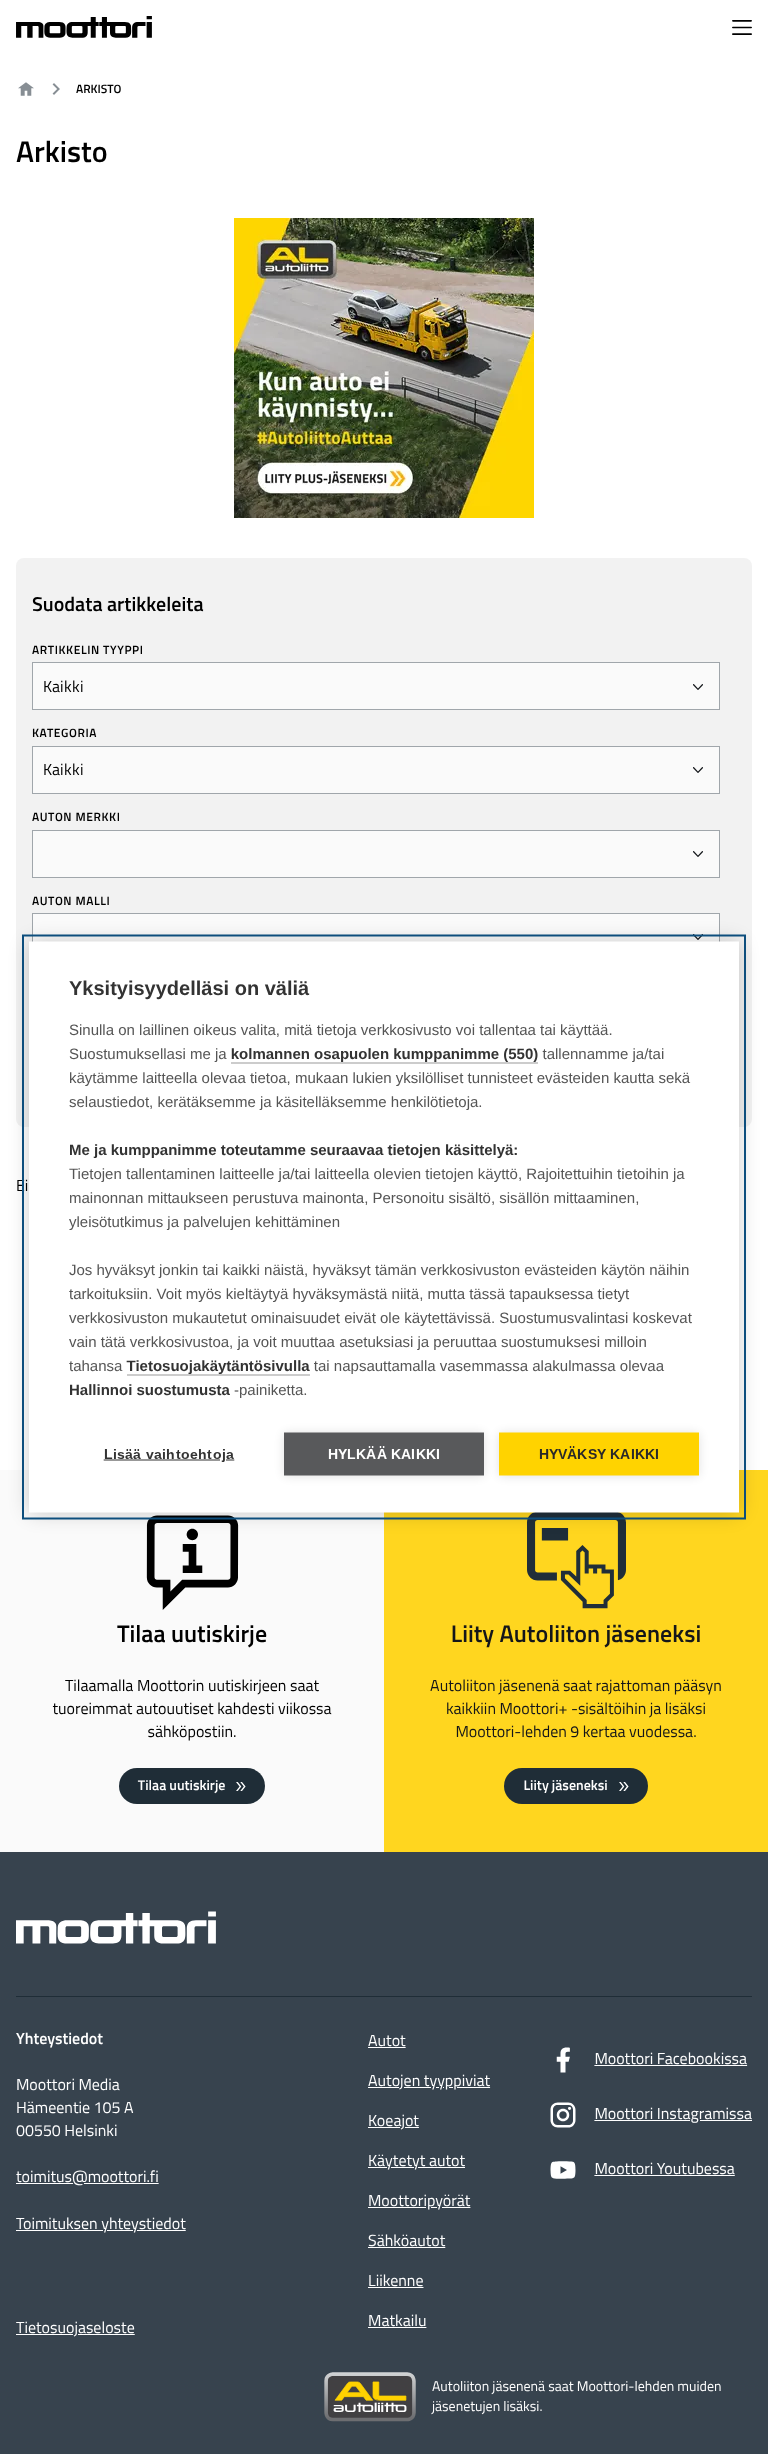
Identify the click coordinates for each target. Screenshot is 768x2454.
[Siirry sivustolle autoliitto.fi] (370, 2397)
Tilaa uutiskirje (182, 1785)
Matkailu (397, 2321)
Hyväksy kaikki (599, 1454)
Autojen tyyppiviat (429, 2081)
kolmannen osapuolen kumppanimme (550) (385, 1054)
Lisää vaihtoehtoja (169, 1454)
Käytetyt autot (416, 2161)
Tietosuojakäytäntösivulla (218, 1366)
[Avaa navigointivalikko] (742, 29)
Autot (387, 2041)
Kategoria (64, 733)
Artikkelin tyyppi (88, 650)
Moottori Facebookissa (670, 2059)
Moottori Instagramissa (673, 2114)
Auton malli (71, 901)
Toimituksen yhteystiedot (101, 2224)
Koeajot (393, 2121)
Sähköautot (406, 2241)
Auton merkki (76, 817)
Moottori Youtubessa (664, 2169)
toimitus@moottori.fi (87, 2177)
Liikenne (395, 2281)
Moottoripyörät (419, 2201)
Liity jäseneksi (565, 1785)
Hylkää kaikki (384, 1454)
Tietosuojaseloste (75, 2328)
